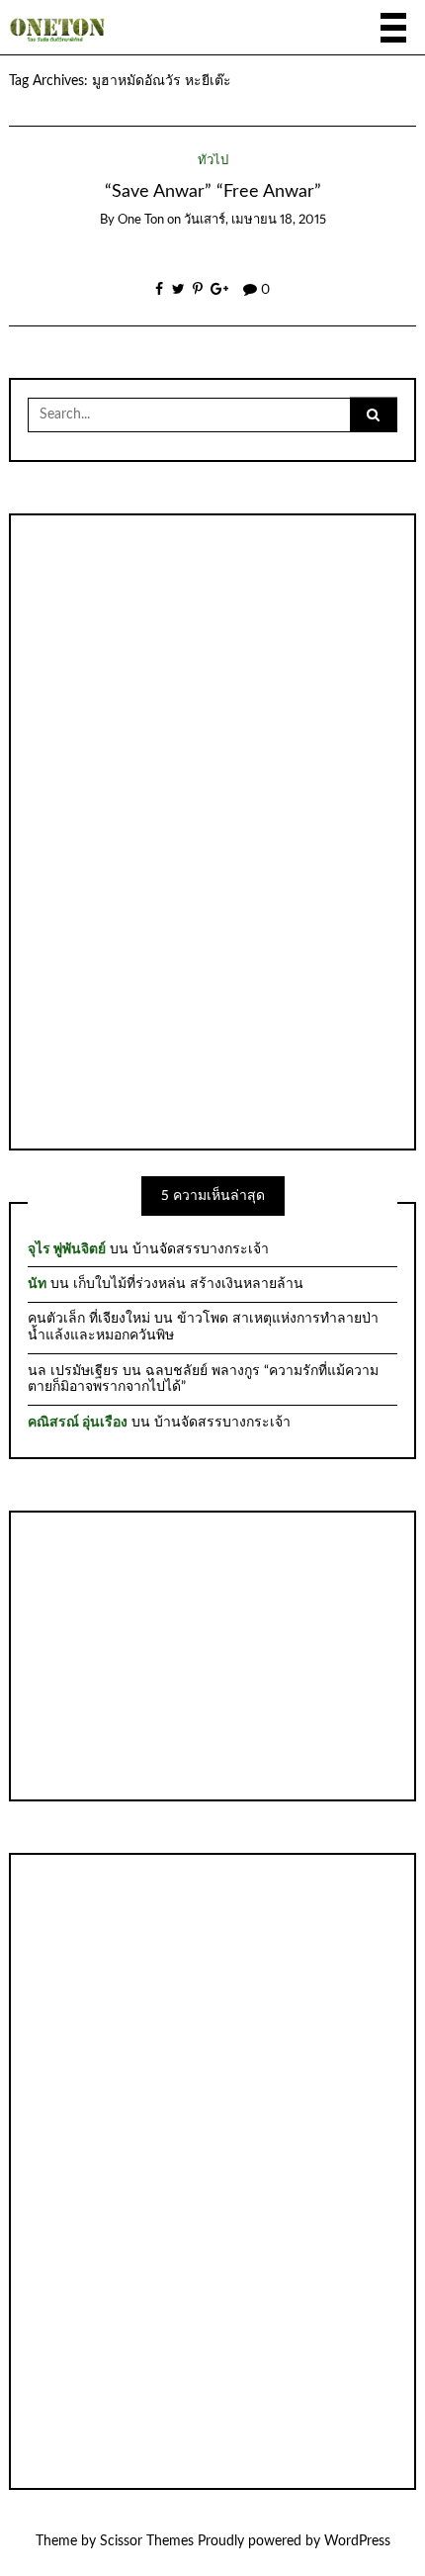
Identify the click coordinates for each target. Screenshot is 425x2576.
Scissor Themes (147, 2541)
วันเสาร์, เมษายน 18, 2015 (255, 220)
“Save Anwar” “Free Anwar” (213, 191)
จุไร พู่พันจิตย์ (67, 1249)
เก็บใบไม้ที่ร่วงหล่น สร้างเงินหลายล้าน (188, 1284)
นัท (37, 1284)
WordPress (357, 2541)
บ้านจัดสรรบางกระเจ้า (201, 1249)
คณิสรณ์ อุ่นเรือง (78, 1423)
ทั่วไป (213, 161)
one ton (141, 220)
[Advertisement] (212, 830)
